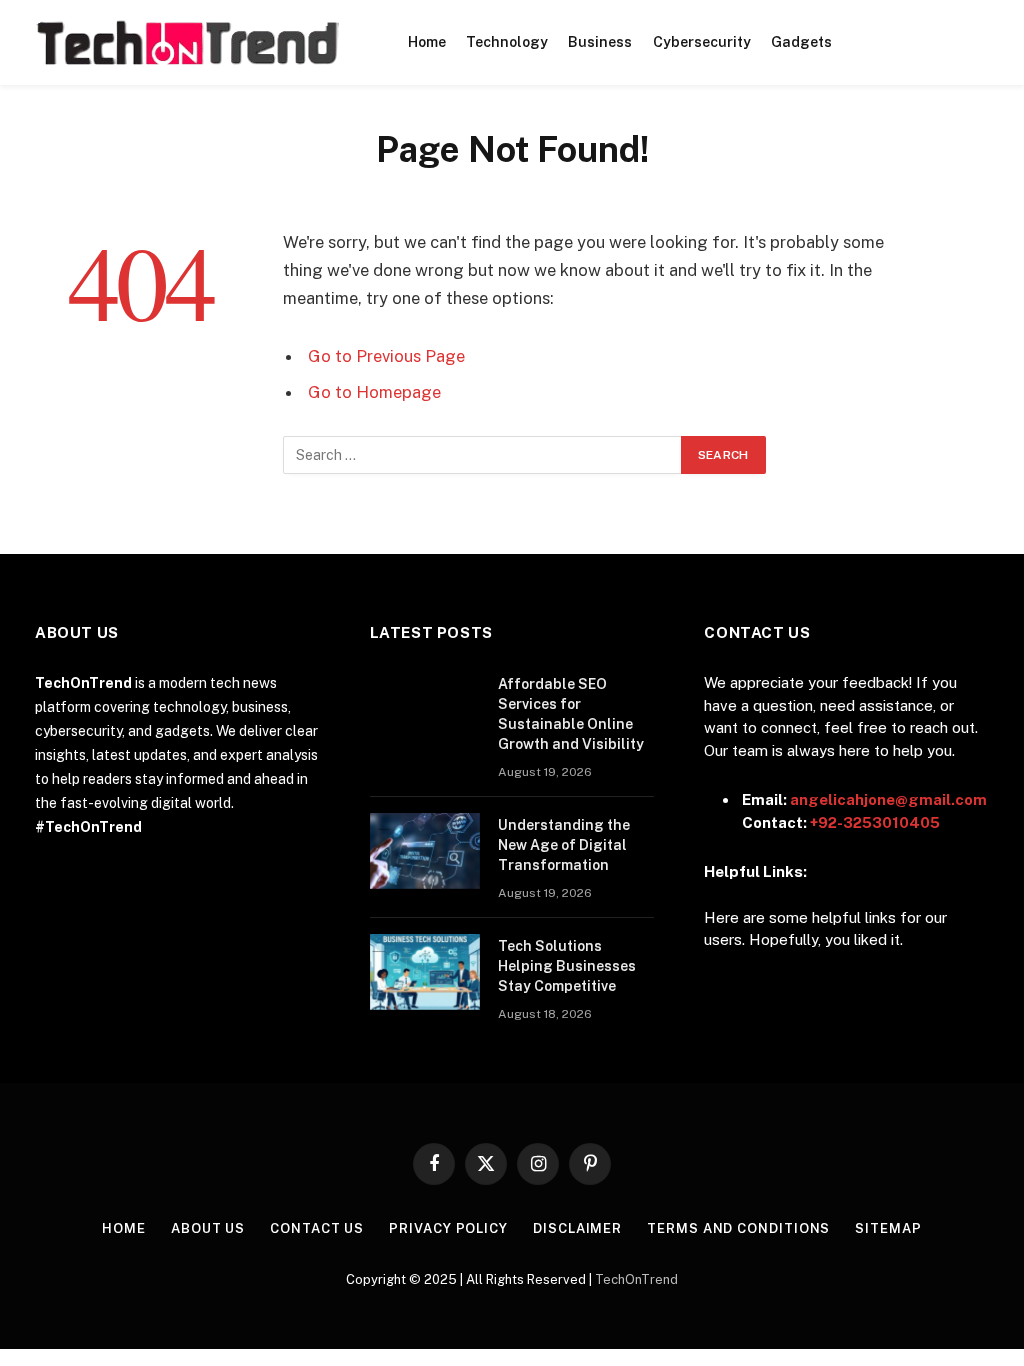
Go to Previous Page (386, 356)
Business (600, 42)
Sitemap (888, 1228)
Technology (507, 42)
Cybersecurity (702, 42)
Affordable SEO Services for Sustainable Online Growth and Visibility (571, 714)
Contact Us (317, 1228)
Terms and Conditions (738, 1228)
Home (427, 42)
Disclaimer (577, 1228)
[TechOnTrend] (186, 43)
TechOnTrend (636, 1279)
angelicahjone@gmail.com (888, 799)
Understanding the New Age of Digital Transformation (564, 845)
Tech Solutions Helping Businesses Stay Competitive (567, 966)
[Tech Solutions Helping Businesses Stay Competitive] (425, 972)
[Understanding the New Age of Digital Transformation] (425, 851)
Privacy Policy (448, 1228)
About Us (208, 1228)
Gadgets (801, 42)
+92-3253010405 (875, 822)
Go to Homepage (374, 392)
